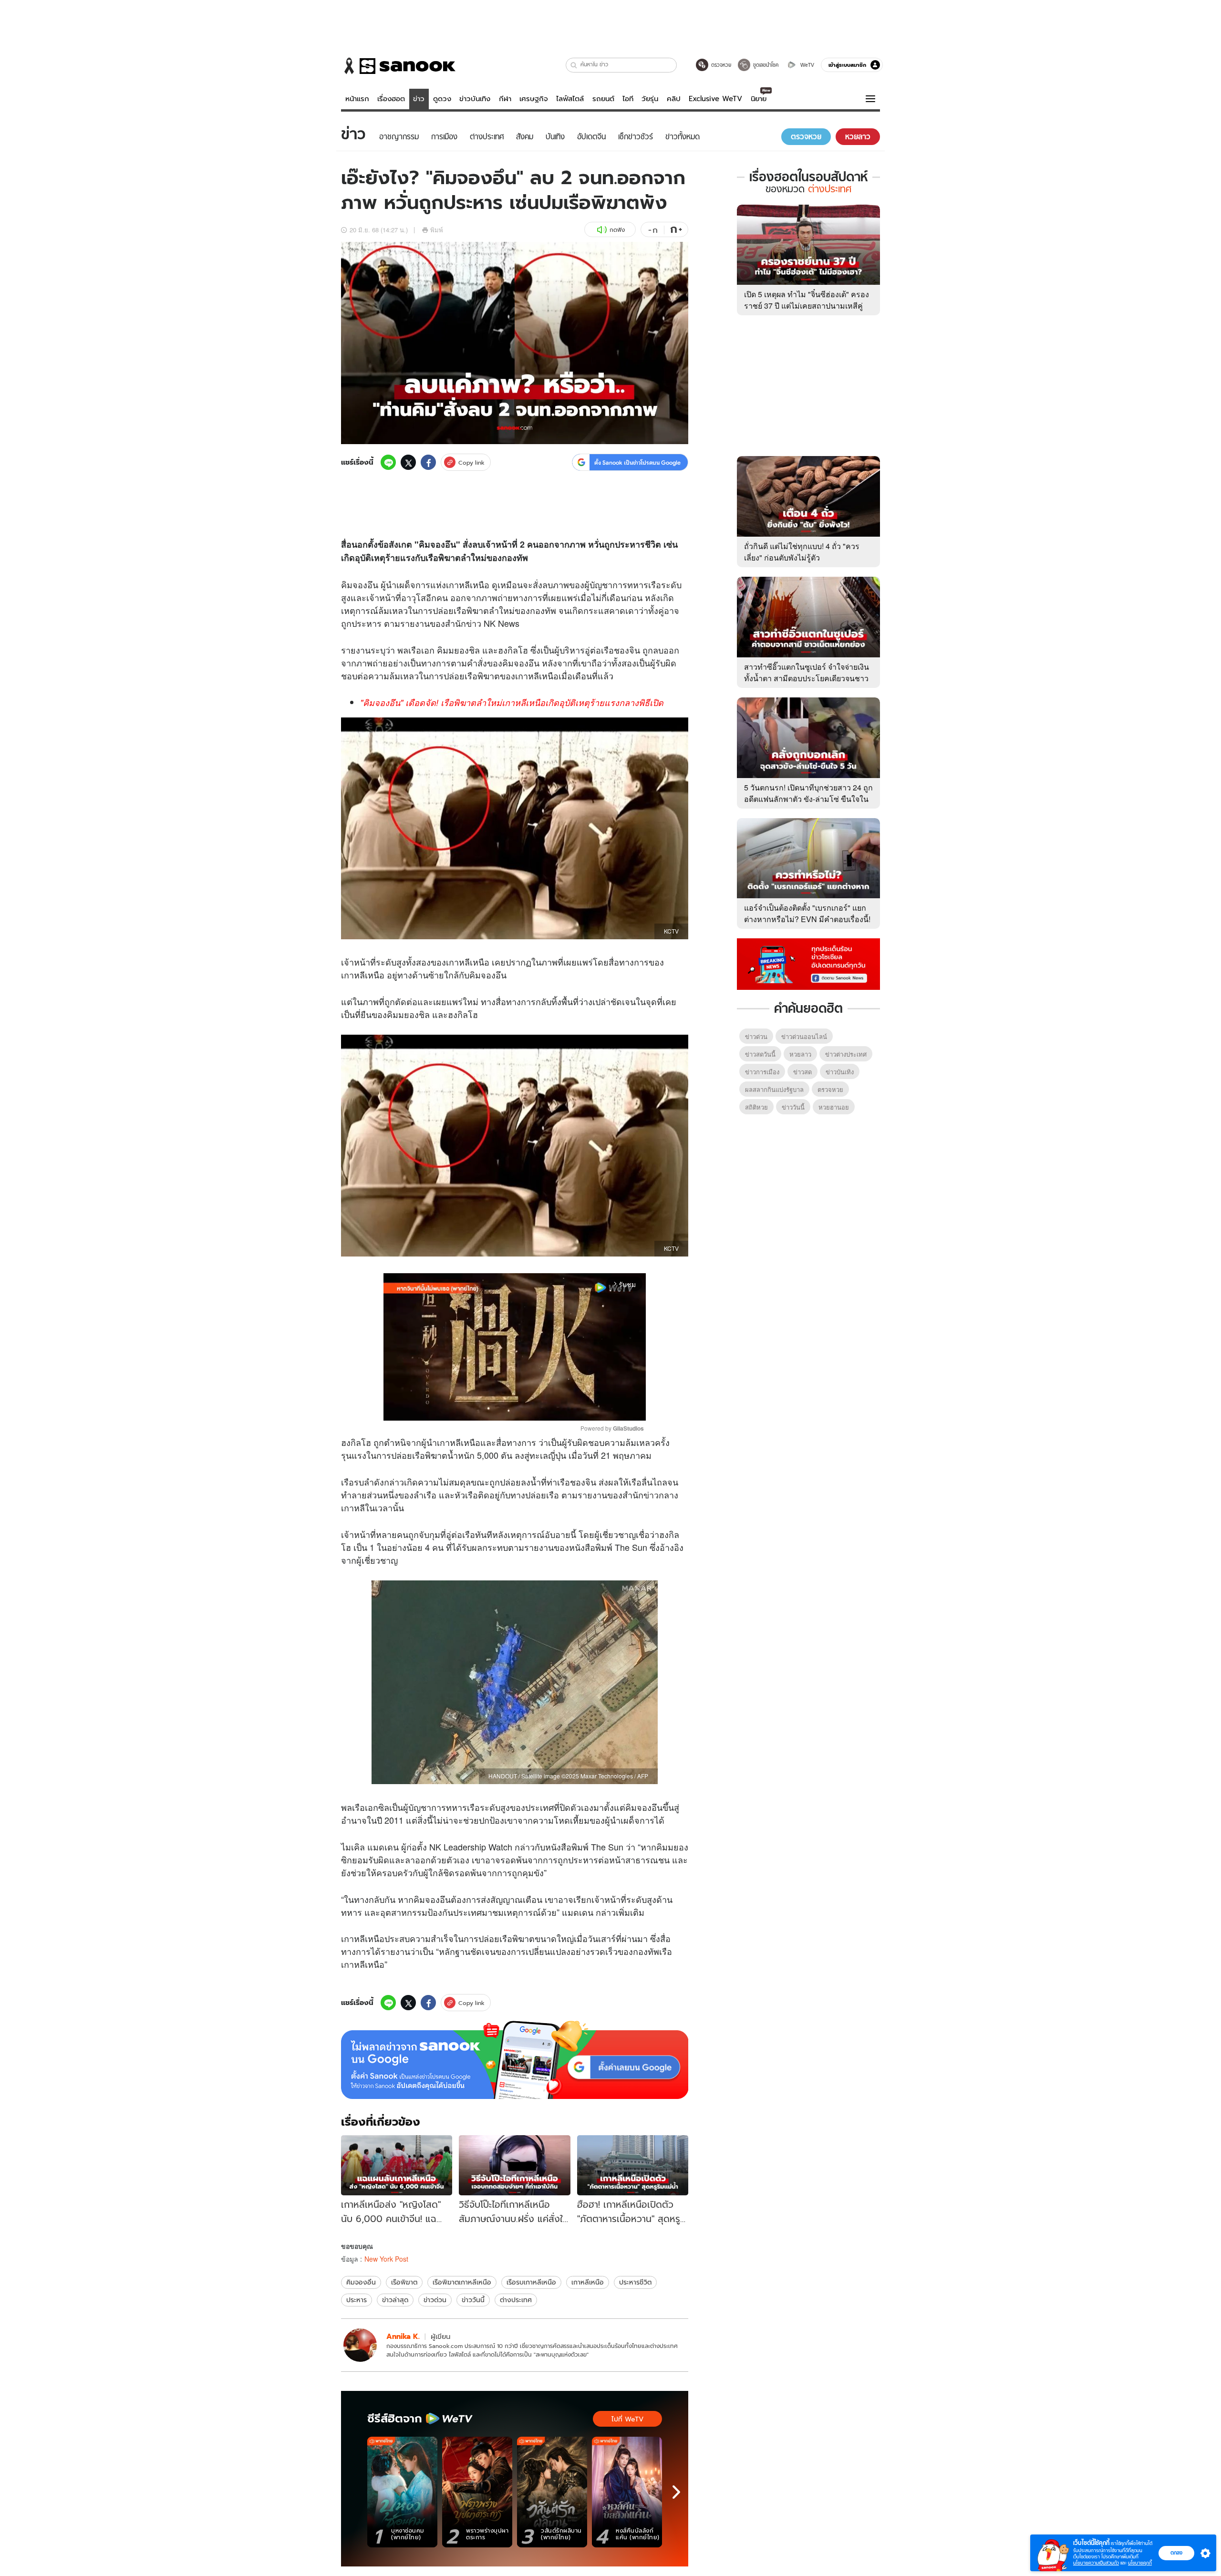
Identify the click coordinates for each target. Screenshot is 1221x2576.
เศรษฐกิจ (534, 99)
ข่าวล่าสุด (395, 2300)
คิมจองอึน (361, 2282)
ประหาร (357, 2300)
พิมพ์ (437, 230)
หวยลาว (800, 1054)
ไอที (628, 99)
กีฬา (505, 99)
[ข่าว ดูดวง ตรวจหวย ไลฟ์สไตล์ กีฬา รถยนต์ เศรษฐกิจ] (398, 66)
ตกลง (1176, 2553)
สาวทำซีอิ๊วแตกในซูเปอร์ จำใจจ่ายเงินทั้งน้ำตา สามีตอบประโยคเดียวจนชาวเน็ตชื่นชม (807, 678)
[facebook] (428, 462)
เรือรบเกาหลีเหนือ (531, 2282)
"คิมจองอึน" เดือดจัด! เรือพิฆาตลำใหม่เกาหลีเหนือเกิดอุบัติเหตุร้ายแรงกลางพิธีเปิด (512, 702)
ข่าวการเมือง (762, 1072)
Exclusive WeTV (715, 99)
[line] (388, 462)
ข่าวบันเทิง (475, 99)
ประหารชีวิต (635, 2282)
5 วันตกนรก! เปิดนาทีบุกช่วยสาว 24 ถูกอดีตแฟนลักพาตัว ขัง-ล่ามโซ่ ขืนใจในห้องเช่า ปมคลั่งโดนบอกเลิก (808, 799)
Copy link (471, 462)
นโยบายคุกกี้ (1140, 2563)
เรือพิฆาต (404, 2282)
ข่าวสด (802, 1072)
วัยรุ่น (650, 99)
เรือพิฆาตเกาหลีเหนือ (462, 2282)
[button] (574, 65)
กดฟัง (617, 230)
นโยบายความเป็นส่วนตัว (1096, 2563)
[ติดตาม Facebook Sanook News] (808, 963)
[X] (408, 462)
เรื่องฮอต (391, 99)
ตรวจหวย (830, 1089)
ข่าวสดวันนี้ (760, 1054)
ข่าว (419, 99)
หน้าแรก (357, 99)
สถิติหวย (756, 1107)
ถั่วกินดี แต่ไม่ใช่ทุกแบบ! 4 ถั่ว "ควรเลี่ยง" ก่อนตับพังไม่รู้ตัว (802, 552)
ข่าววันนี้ (473, 2300)
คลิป (674, 99)
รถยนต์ (603, 99)
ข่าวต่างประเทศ (846, 1054)
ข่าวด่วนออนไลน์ (804, 1036)
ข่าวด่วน (435, 2300)
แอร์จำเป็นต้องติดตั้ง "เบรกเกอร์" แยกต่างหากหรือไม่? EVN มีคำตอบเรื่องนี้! (807, 913)
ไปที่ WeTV (627, 2419)
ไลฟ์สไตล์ (570, 99)
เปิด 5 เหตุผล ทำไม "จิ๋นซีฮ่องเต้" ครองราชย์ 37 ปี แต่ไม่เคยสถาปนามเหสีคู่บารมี (807, 306)
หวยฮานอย (834, 1107)
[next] (676, 2492)
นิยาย (759, 99)
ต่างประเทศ (516, 2300)
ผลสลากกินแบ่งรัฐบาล (774, 1089)
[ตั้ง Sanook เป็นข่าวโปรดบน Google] (515, 2060)
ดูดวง (442, 99)
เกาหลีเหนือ (588, 2282)
